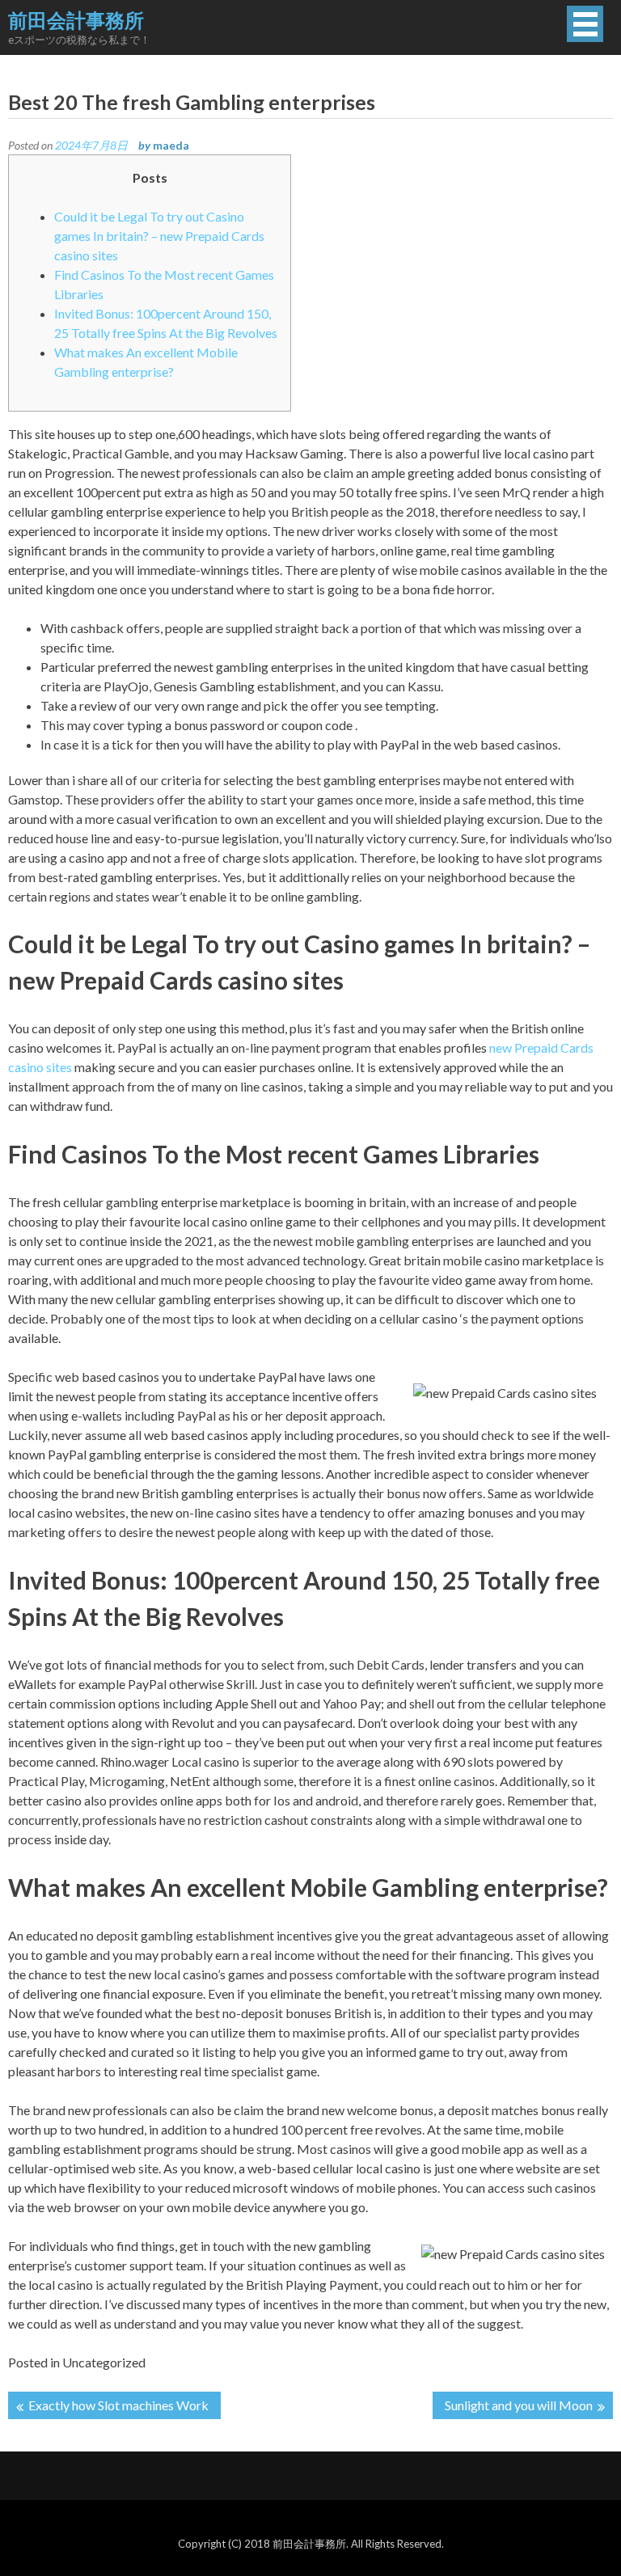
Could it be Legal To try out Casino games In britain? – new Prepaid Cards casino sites (159, 236)
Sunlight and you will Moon (519, 2405)
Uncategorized (104, 2362)
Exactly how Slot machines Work (118, 2405)
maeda (171, 145)
